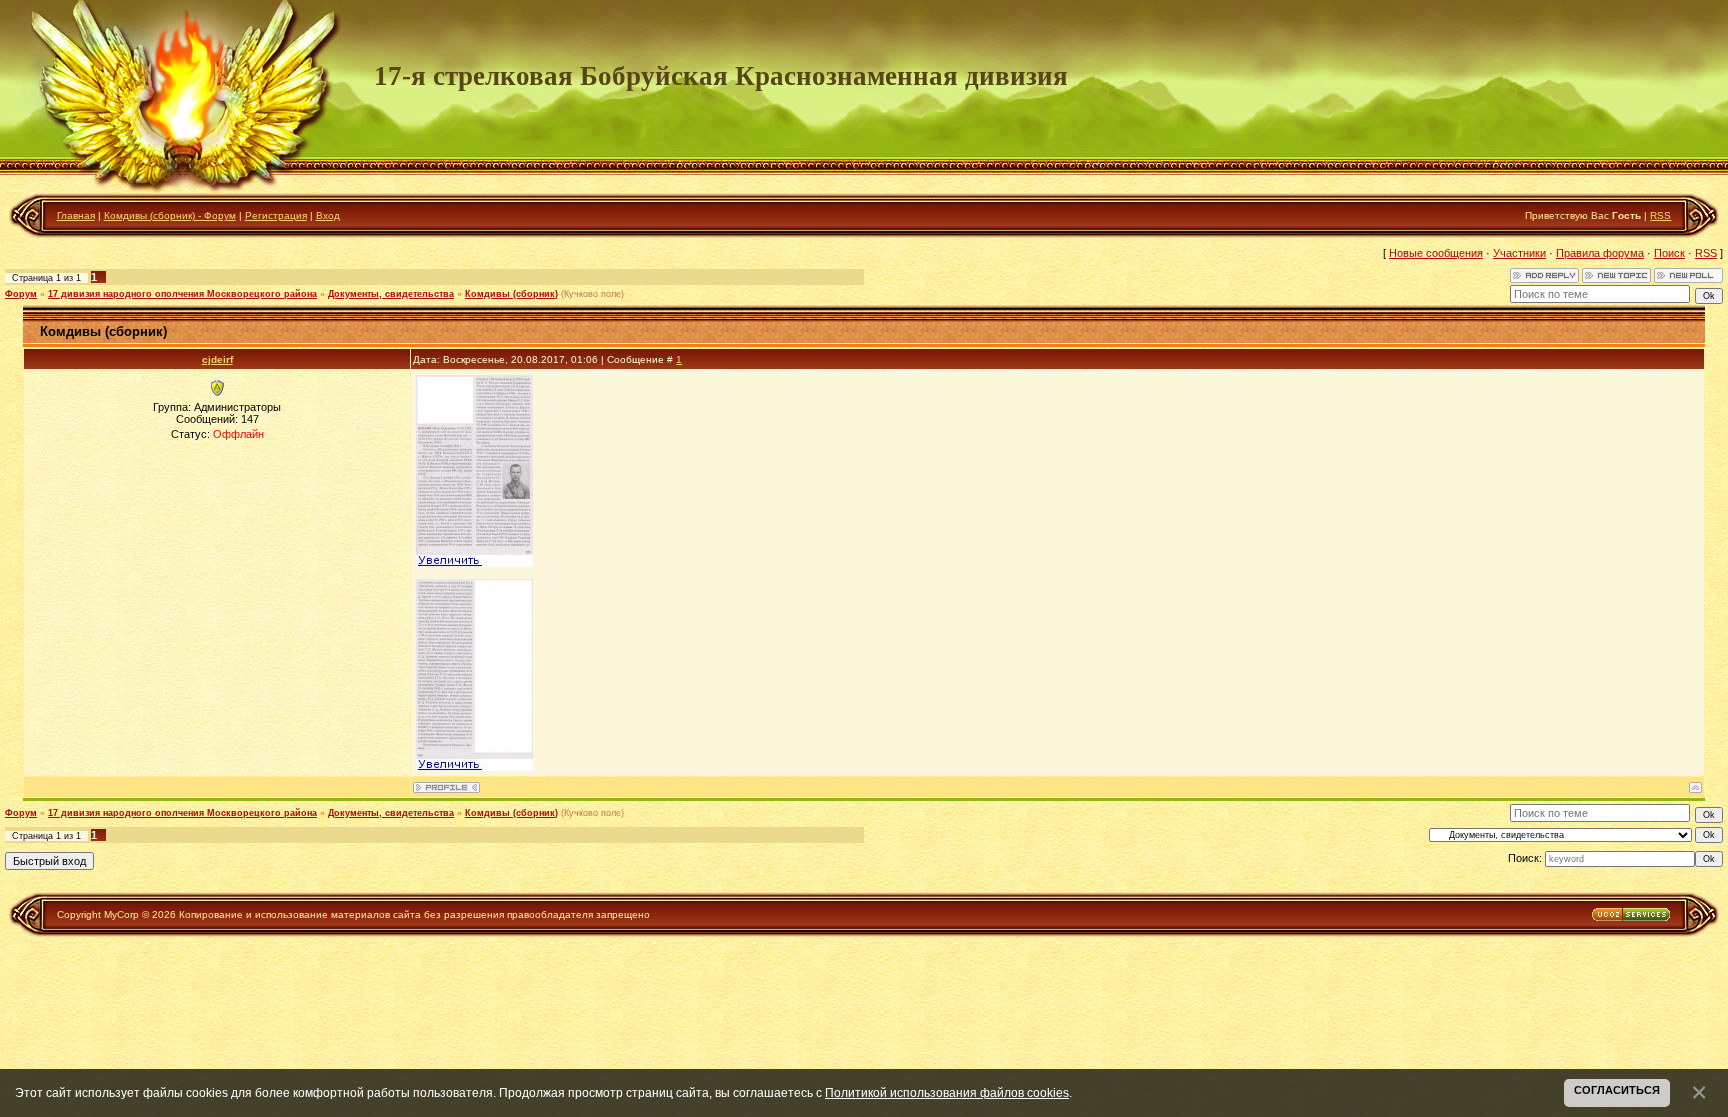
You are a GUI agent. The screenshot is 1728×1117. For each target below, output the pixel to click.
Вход (328, 215)
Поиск (1669, 253)
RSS (1660, 215)
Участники (1519, 253)
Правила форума (1600, 253)
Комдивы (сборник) (511, 294)
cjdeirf (217, 359)
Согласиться (1617, 1090)
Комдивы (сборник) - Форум (170, 215)
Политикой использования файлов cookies (947, 1092)
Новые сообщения (1436, 253)
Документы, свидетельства (391, 294)
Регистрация (276, 215)
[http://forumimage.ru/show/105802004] (474, 767)
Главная (76, 215)
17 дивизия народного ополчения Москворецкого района (182, 294)
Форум (21, 294)
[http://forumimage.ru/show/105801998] (474, 563)
